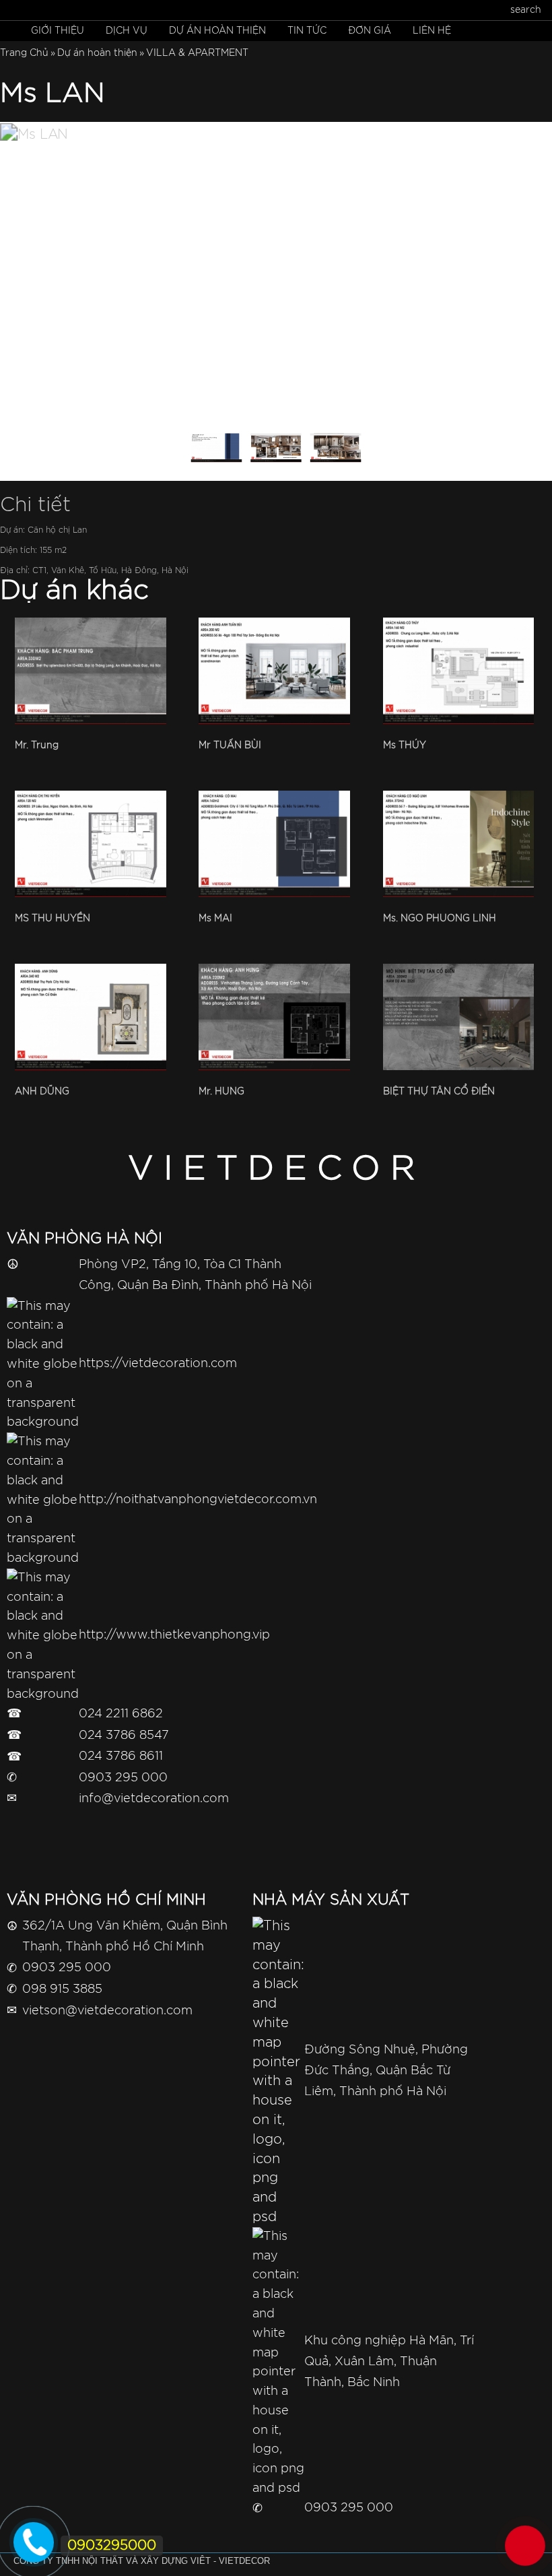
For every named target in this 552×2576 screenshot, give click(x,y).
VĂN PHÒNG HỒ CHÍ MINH (106, 1900)
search (526, 10)
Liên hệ (432, 31)
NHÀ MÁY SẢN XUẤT (331, 1900)
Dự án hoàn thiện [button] (217, 31)
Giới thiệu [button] (58, 31)
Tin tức (307, 31)
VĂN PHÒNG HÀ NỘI (84, 1239)
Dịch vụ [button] (127, 31)
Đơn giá (370, 31)
